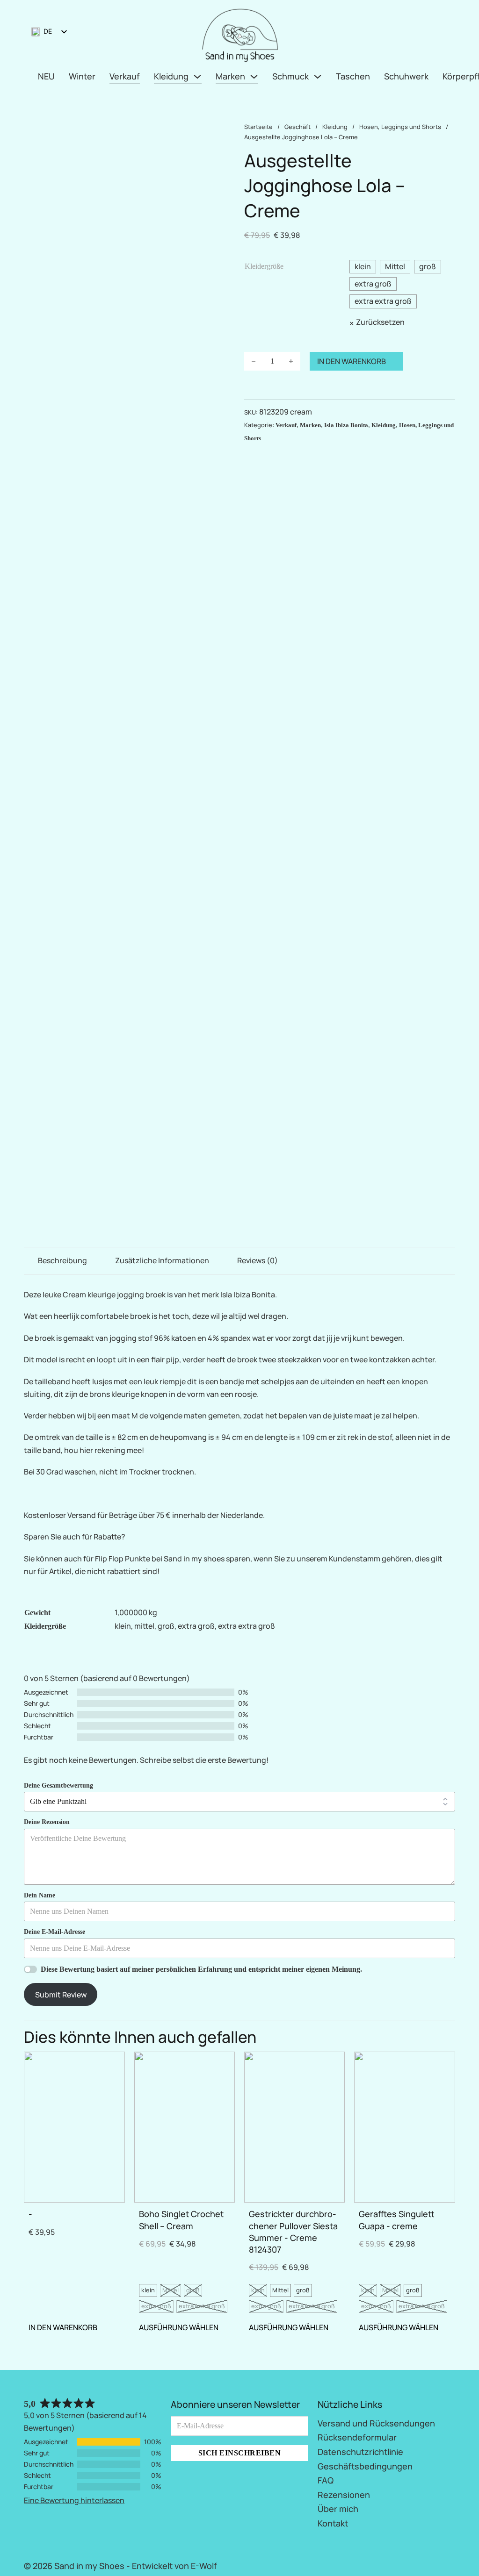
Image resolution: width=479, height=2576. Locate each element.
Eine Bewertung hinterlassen (74, 2500)
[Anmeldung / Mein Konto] (416, 33)
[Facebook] (439, 2564)
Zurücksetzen (380, 322)
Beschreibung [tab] (62, 1260)
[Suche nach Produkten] (434, 34)
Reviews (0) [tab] (258, 1260)
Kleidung (171, 76)
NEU (46, 76)
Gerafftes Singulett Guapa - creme (397, 2220)
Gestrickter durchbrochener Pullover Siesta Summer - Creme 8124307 (293, 2232)
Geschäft (298, 127)
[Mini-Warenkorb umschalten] (451, 34)
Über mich (338, 2509)
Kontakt (333, 2523)
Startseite (258, 127)
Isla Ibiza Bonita (346, 425)
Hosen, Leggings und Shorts (400, 127)
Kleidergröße (264, 266)
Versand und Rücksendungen (376, 2423)
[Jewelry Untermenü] (318, 77)
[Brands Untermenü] (254, 77)
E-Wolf (204, 2566)
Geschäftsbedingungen (365, 2466)
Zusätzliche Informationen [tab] (162, 1260)
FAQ (326, 2480)
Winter (82, 76)
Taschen (353, 76)
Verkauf (125, 76)
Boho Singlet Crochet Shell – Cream (181, 2220)
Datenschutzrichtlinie (360, 2452)
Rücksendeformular (357, 2437)
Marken (230, 76)
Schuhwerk (406, 76)
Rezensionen (344, 2495)
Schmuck (290, 76)
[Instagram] (453, 2564)
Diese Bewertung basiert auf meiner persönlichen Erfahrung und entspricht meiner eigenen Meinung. (201, 1969)
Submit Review (61, 1995)
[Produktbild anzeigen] (129, 280)
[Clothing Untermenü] (197, 77)
